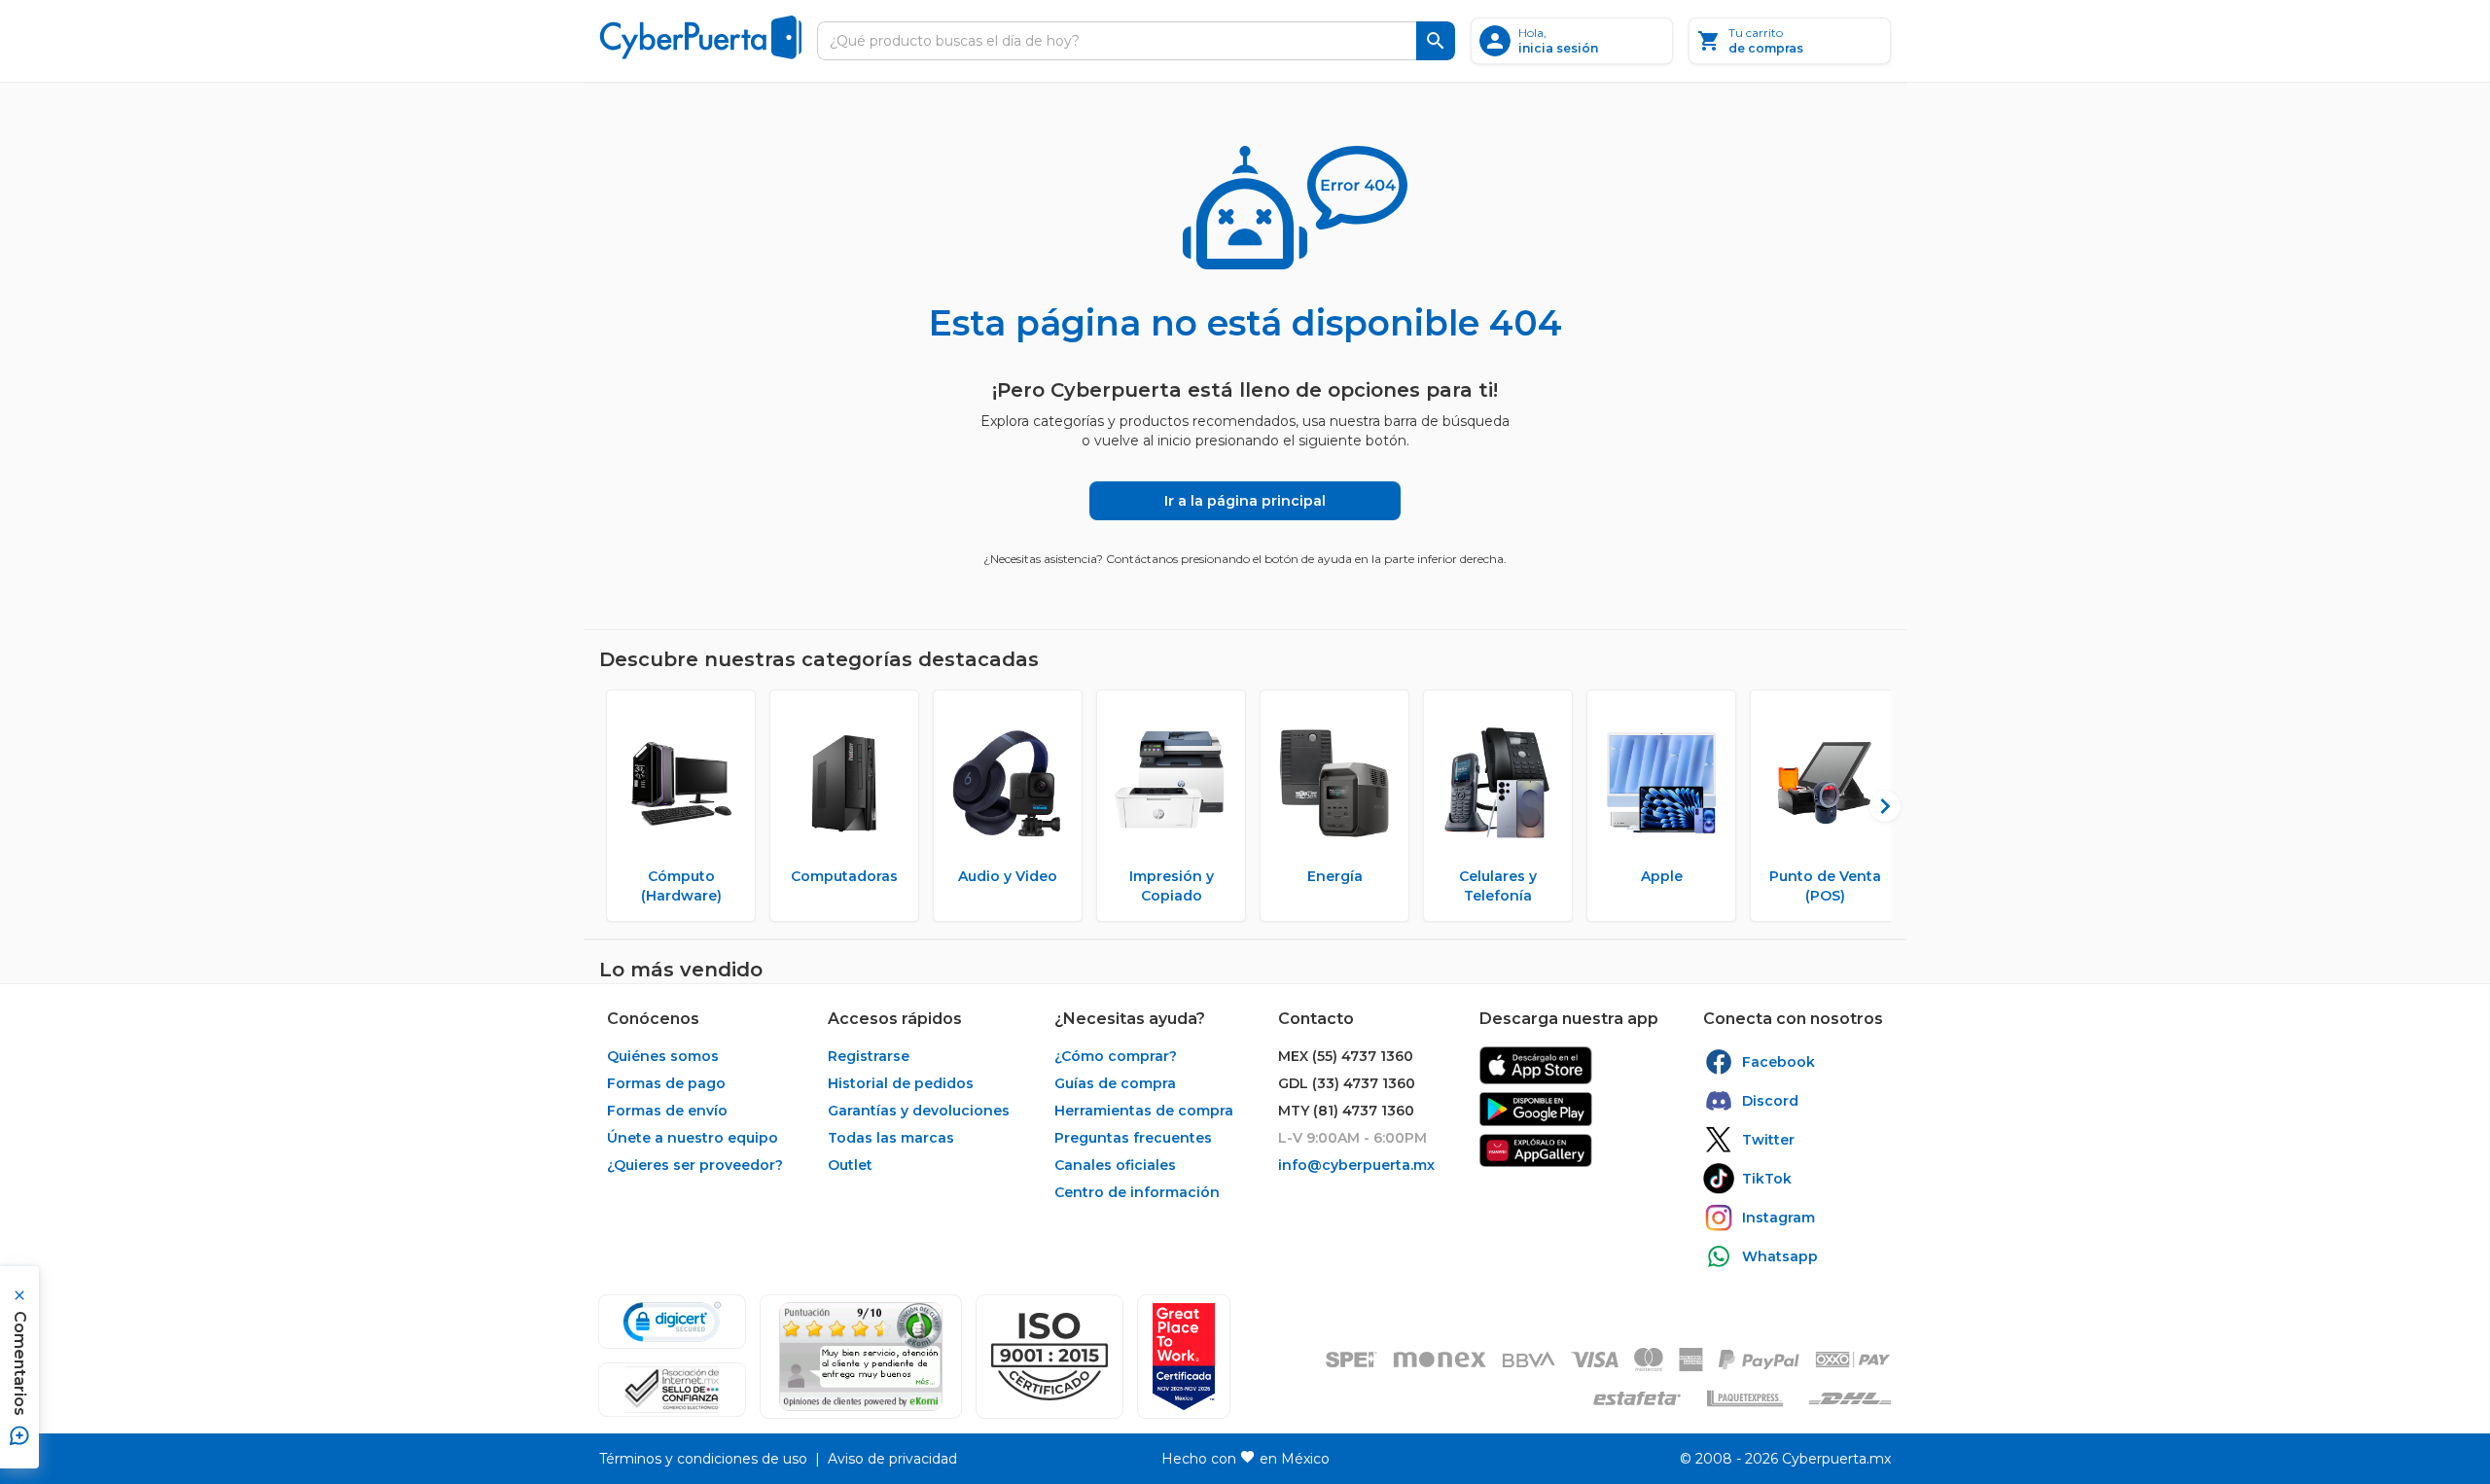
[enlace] (1536, 1065)
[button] (1049, 1357)
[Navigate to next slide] (1876, 806)
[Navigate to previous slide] (614, 806)
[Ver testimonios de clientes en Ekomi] (861, 1357)
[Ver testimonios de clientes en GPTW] (1184, 1357)
